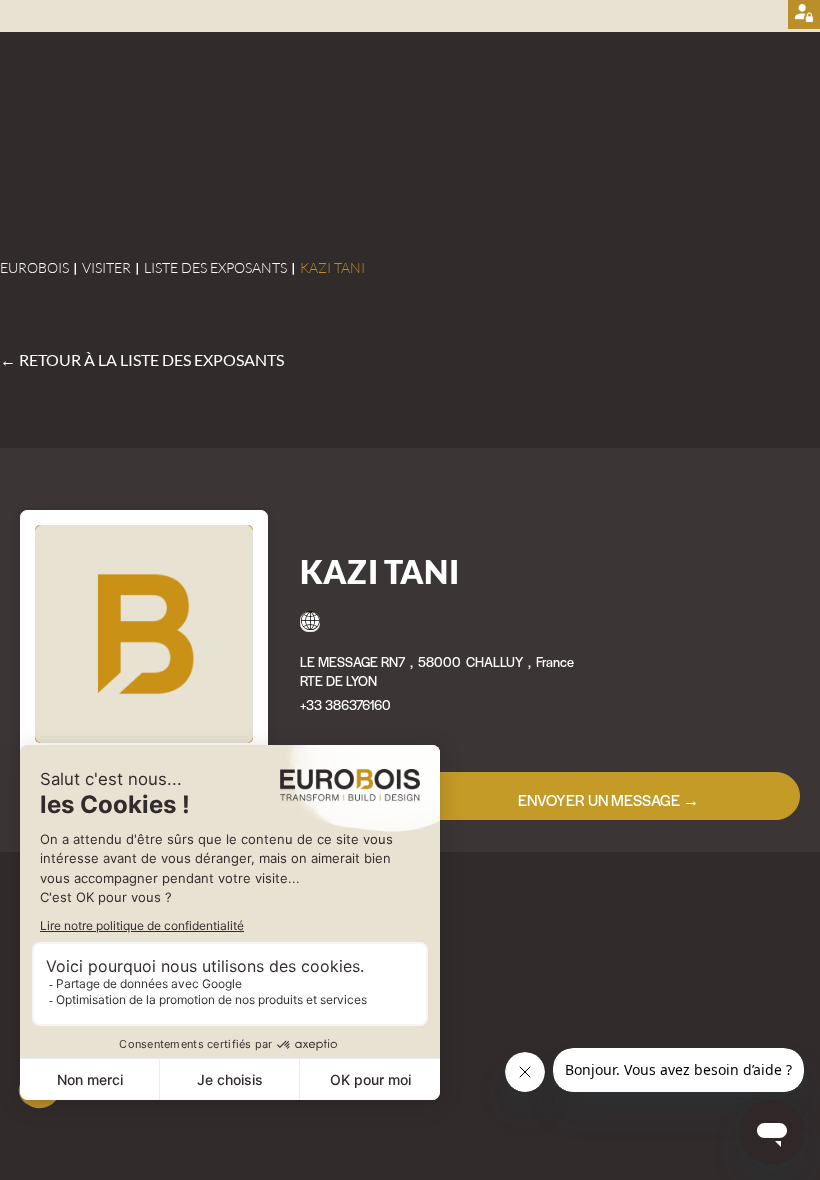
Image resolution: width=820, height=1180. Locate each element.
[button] (794, 40)
